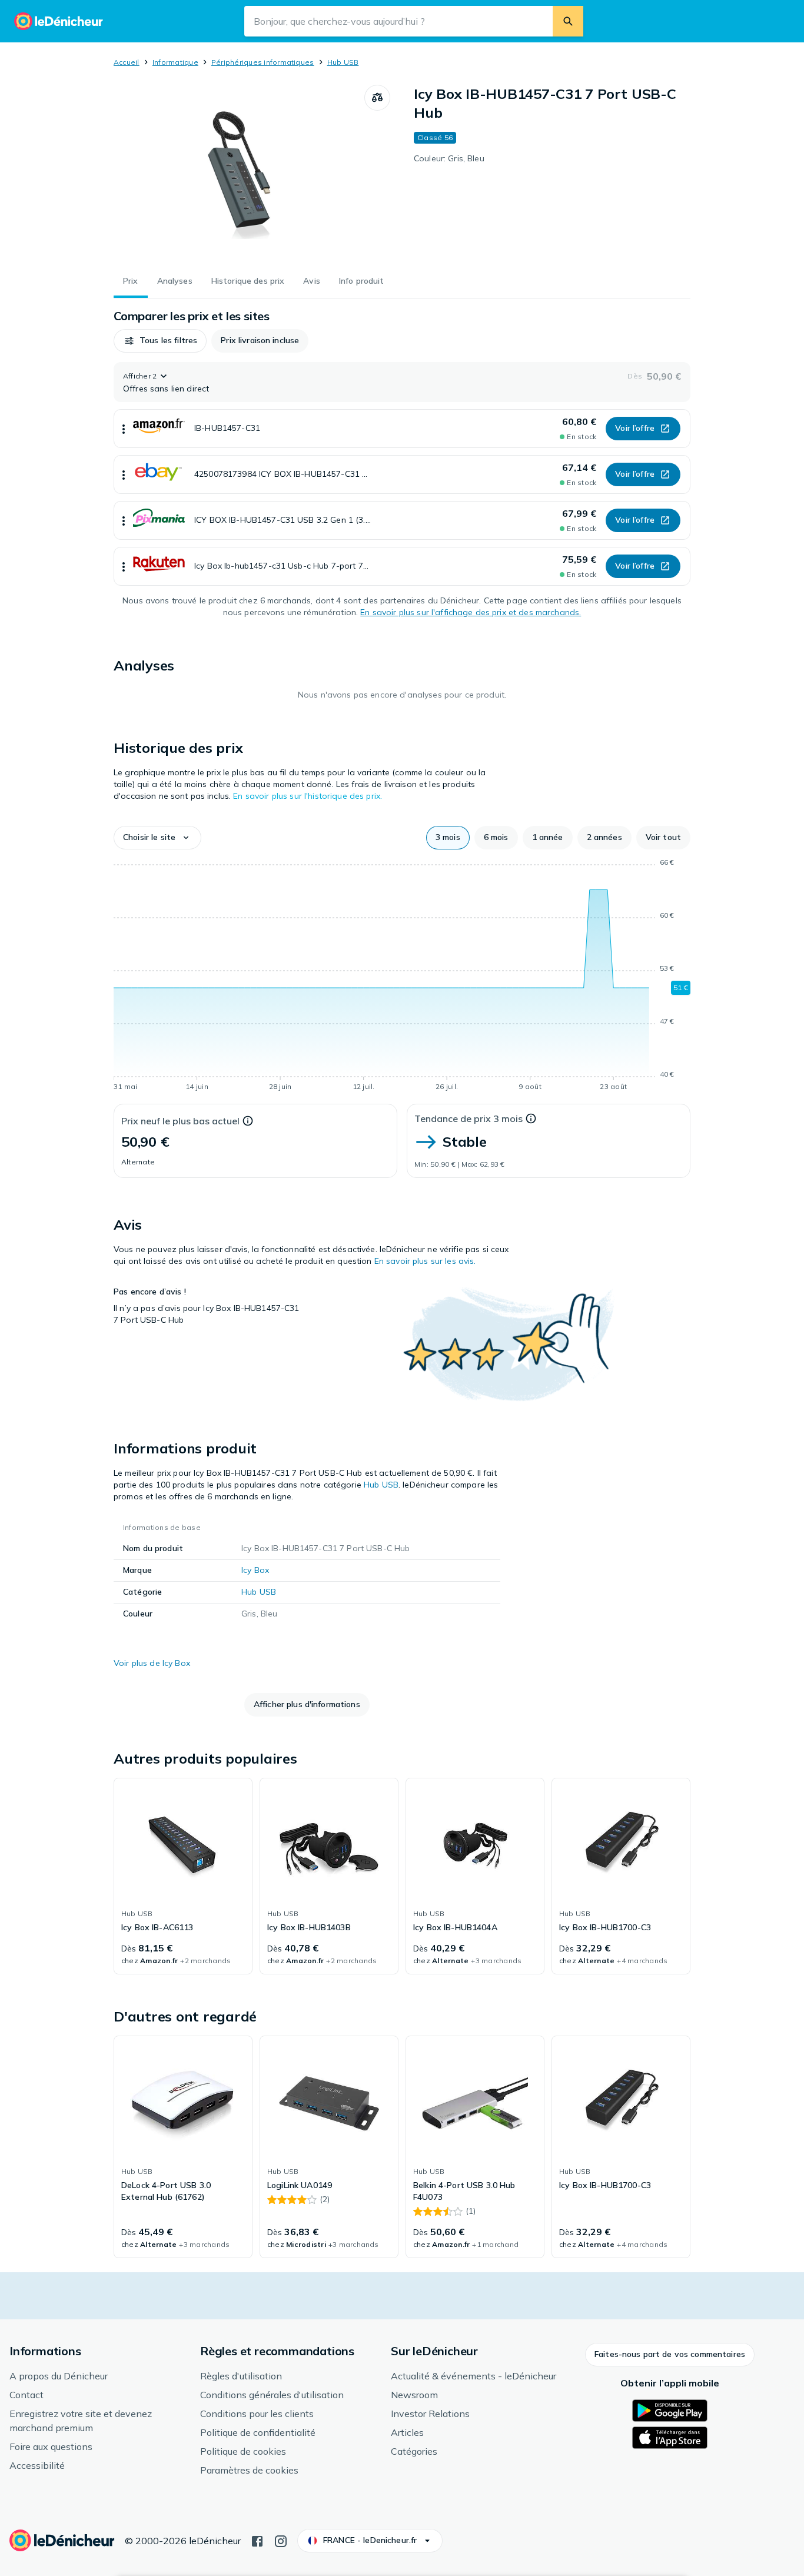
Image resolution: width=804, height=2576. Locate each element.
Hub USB (343, 62)
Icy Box (255, 1570)
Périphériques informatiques (263, 62)
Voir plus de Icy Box (152, 1663)
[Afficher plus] (124, 429)
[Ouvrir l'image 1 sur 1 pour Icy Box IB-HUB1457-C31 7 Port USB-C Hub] (239, 173)
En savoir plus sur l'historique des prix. (308, 796)
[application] (402, 977)
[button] (160, 341)
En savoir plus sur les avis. (425, 1261)
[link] (183, 1876)
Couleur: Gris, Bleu (449, 158)
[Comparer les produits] (377, 98)
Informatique (175, 62)
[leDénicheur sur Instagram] (281, 2540)
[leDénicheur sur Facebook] (257, 2540)
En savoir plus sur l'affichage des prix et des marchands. (471, 612)
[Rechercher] (568, 21)
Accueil (127, 62)
